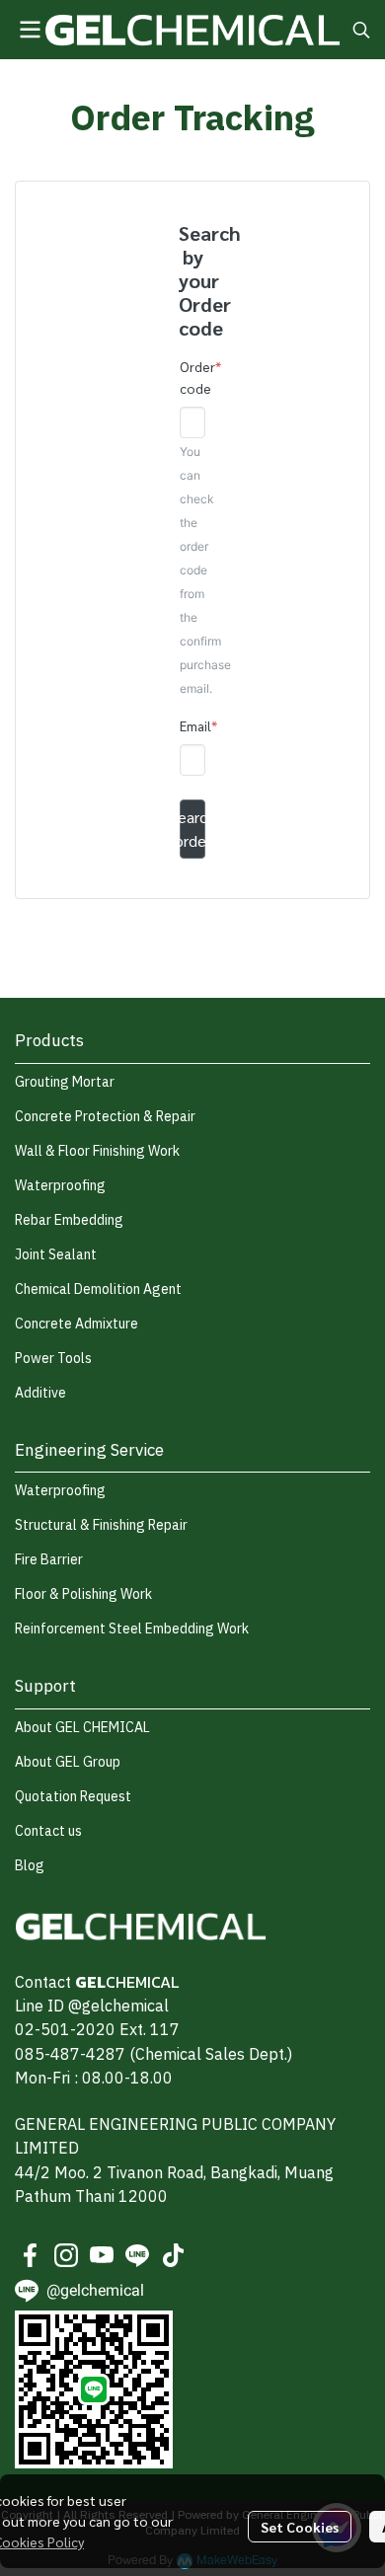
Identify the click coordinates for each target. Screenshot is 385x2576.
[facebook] (31, 2255)
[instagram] (66, 2255)
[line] (137, 2255)
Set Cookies (300, 2527)
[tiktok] (173, 2255)
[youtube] (102, 2255)
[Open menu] (30, 30)
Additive (40, 1393)
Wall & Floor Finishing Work (97, 1151)
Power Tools (53, 1359)
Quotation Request (73, 1797)
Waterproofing (60, 1186)
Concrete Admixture (77, 1324)
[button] (361, 30)
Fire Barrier (49, 1560)
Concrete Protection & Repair (105, 1117)
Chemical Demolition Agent (98, 1289)
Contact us (48, 1831)
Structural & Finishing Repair (101, 1525)
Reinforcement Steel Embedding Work (132, 1629)
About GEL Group (68, 1762)
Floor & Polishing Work (83, 1594)
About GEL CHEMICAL (82, 1728)
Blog (30, 1866)
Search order (192, 829)
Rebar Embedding (69, 1220)
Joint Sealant (56, 1255)
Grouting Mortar (65, 1082)
